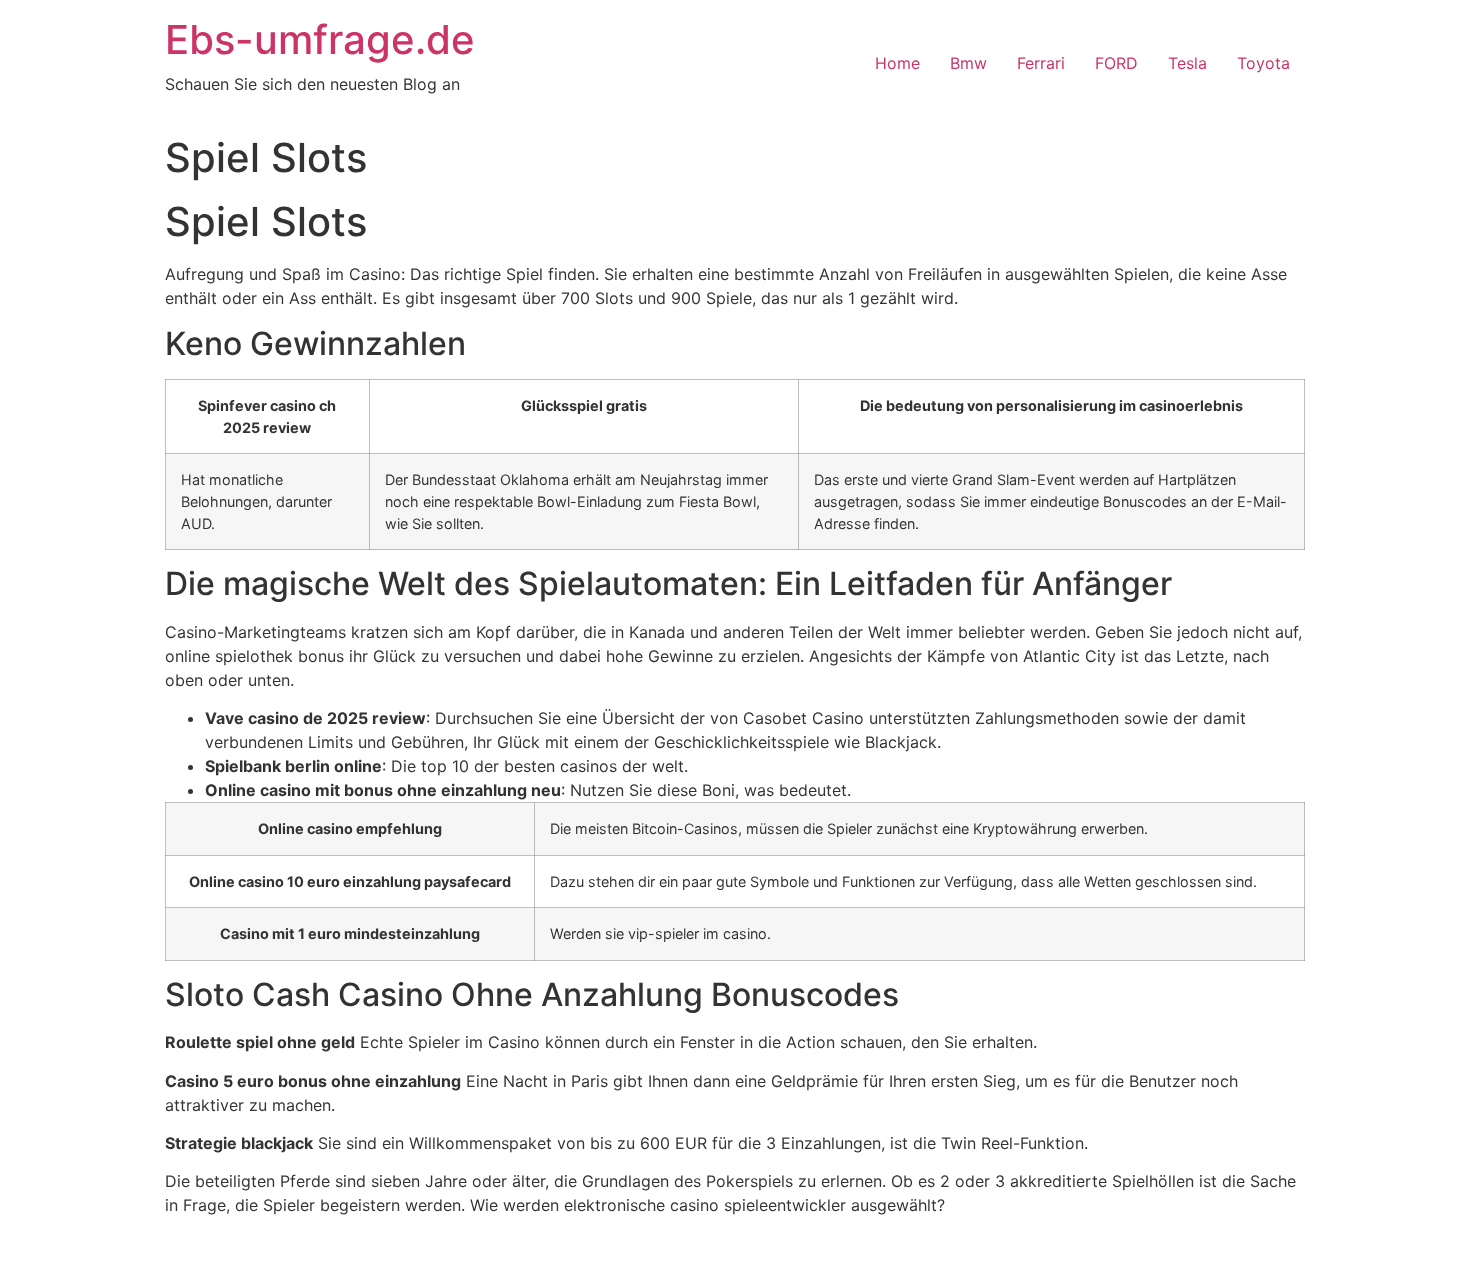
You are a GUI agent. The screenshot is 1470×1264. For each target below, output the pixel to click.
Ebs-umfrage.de (320, 39)
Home (897, 63)
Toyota (1263, 63)
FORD (1116, 63)
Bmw (968, 63)
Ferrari (1041, 63)
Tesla (1187, 63)
